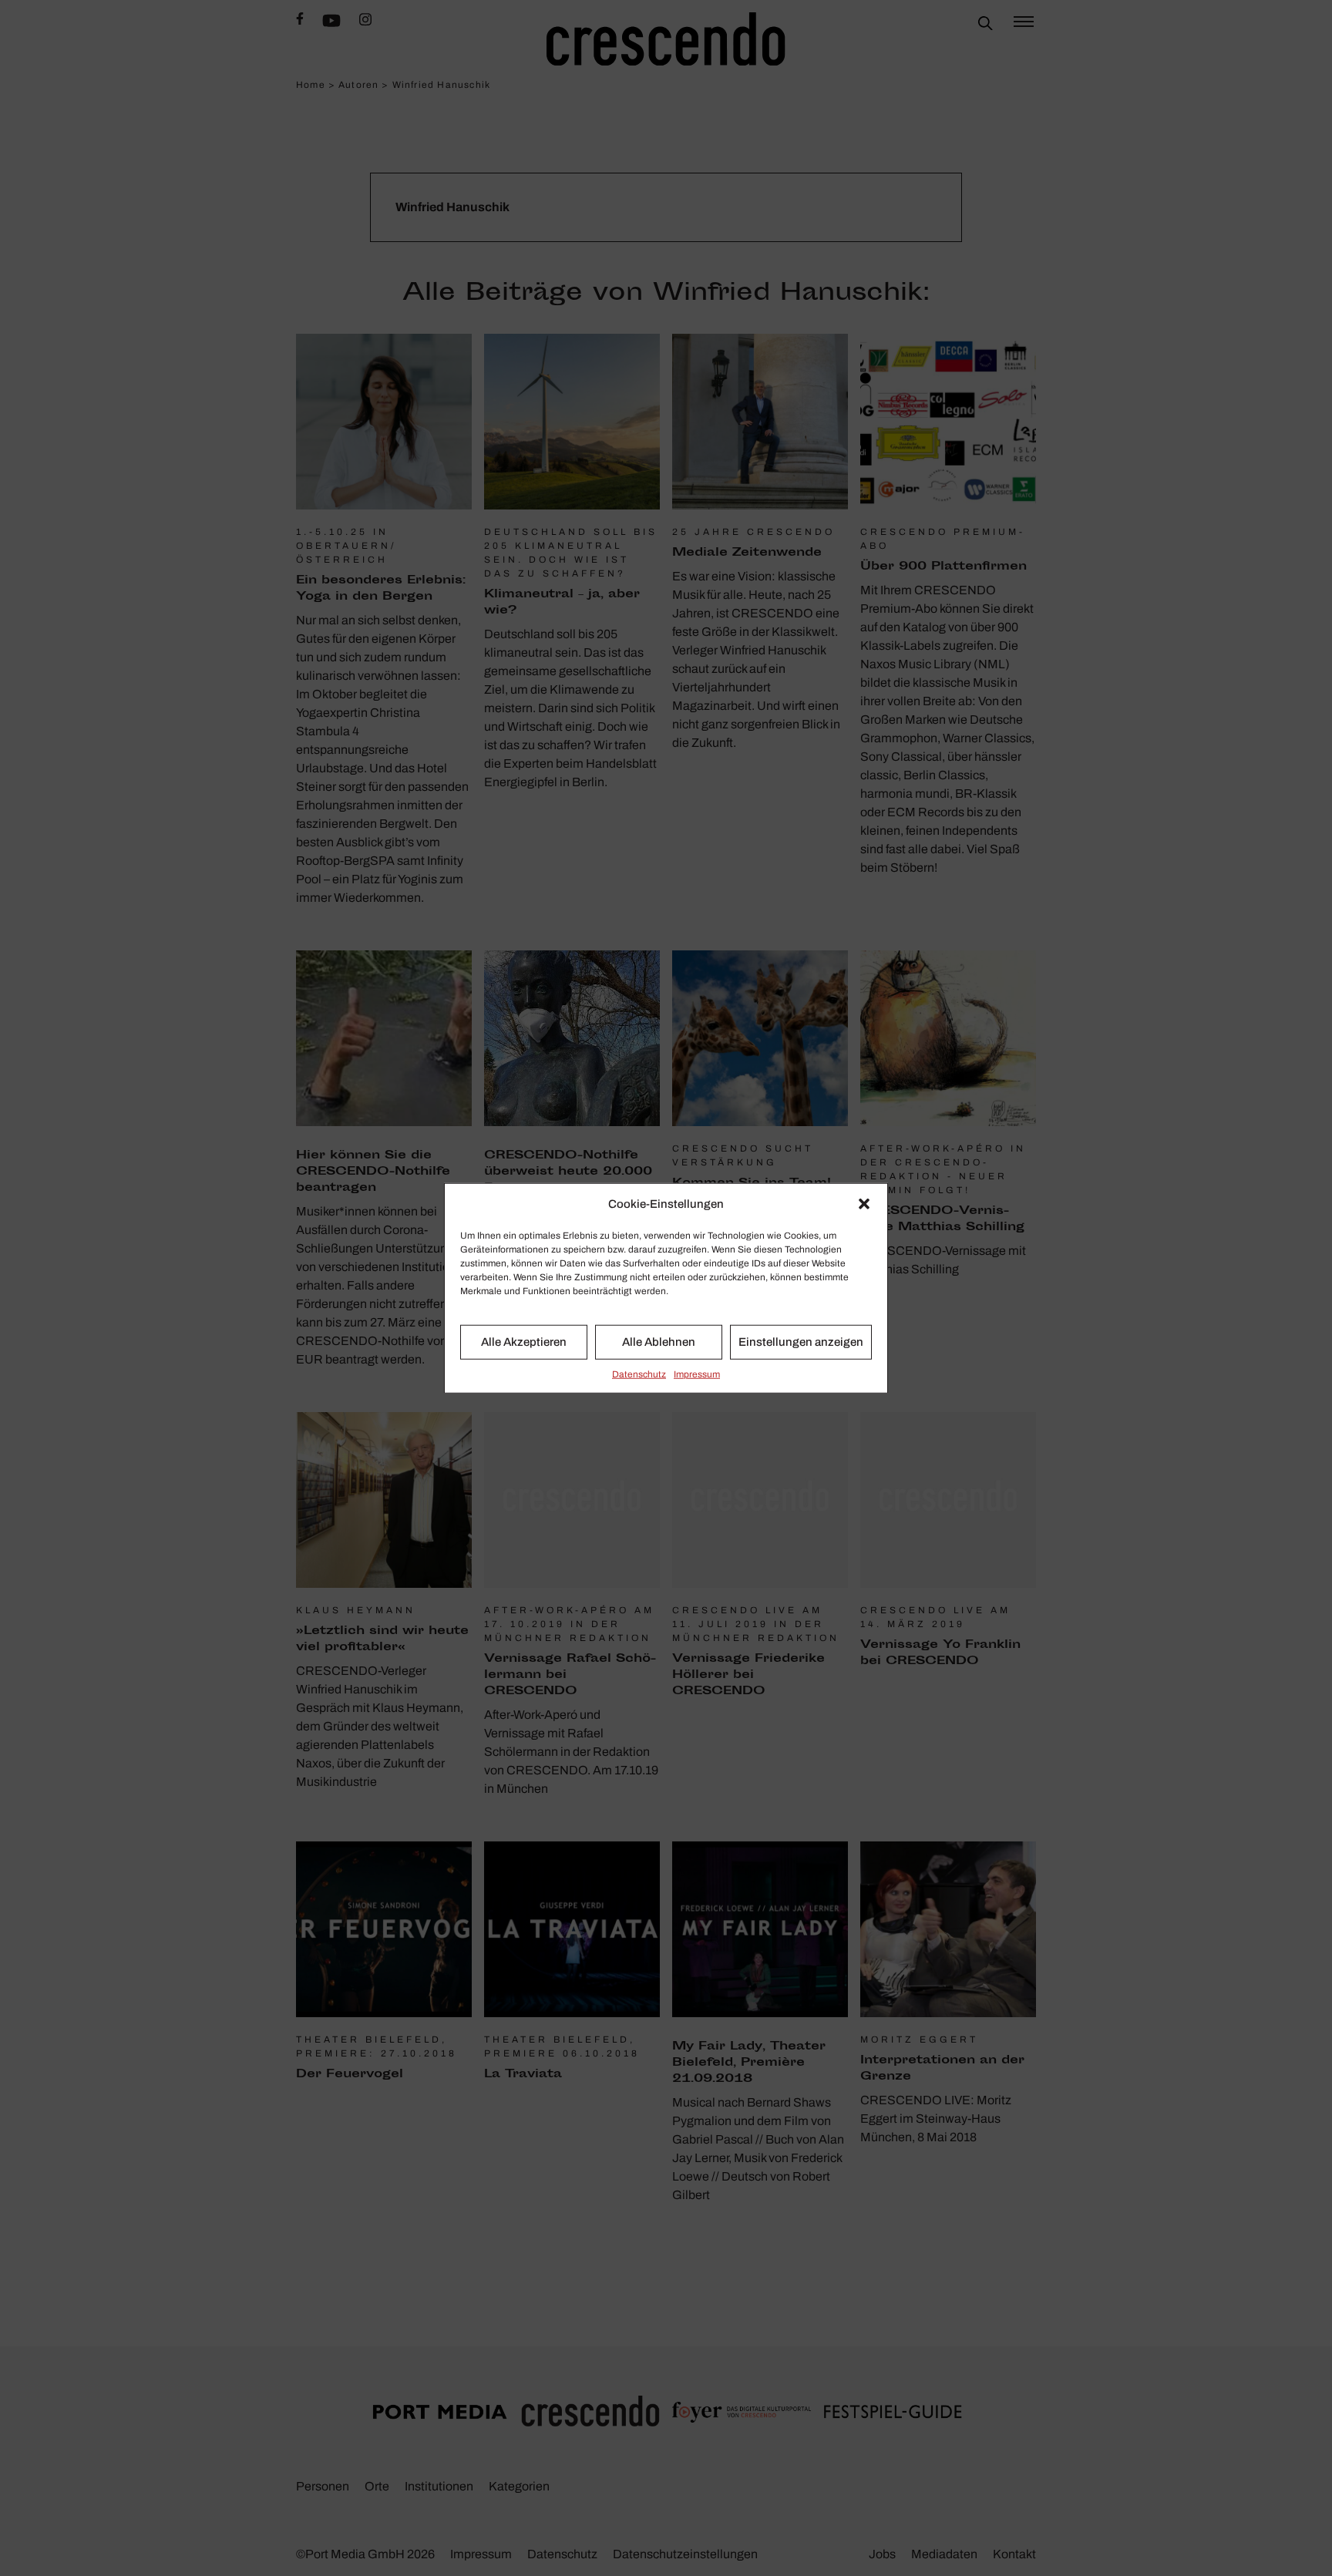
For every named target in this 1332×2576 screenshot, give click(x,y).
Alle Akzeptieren (524, 1342)
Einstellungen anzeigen (801, 1342)
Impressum (697, 1374)
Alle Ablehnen (659, 1342)
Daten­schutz (639, 1374)
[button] (864, 1204)
